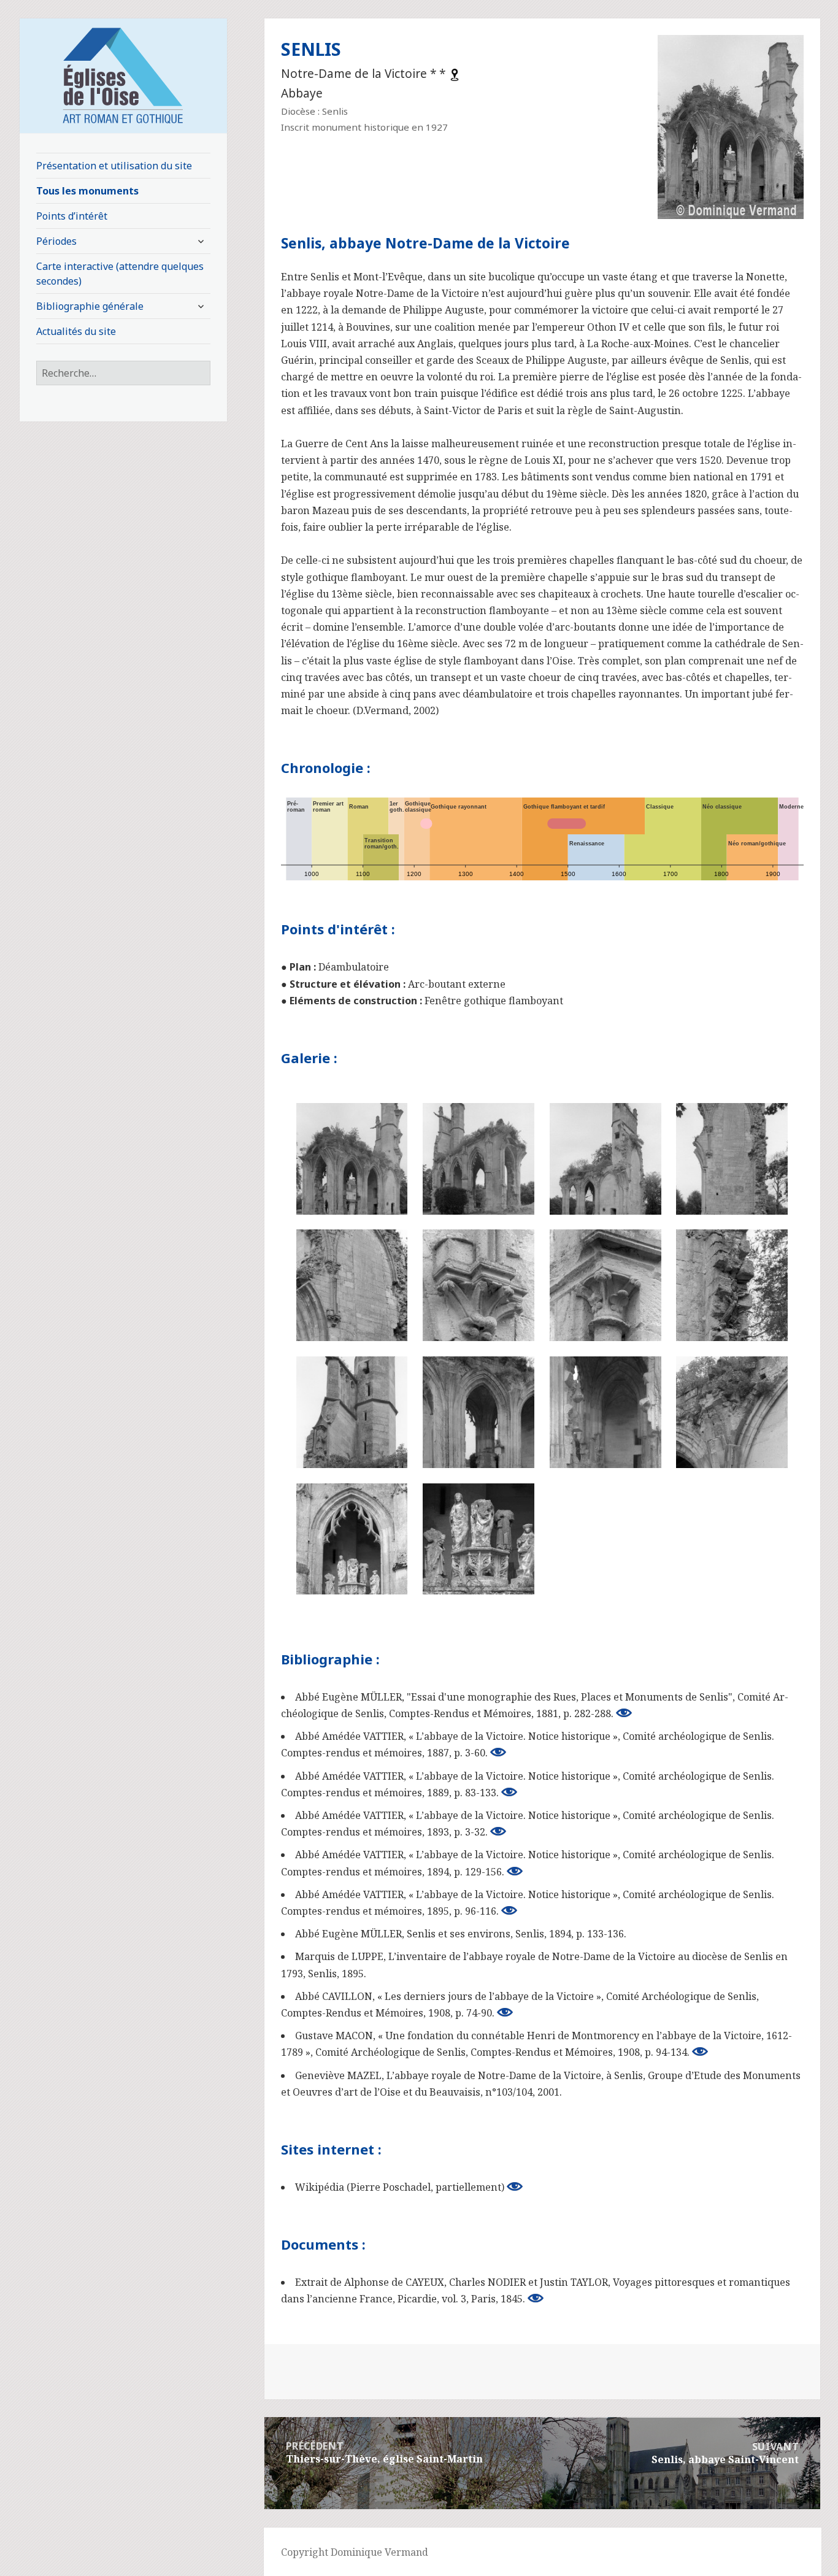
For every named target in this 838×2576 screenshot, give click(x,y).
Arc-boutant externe (457, 984)
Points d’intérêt (72, 216)
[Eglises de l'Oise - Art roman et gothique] (123, 74)
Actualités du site (76, 331)
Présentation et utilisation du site (114, 166)
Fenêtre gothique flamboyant (494, 1001)
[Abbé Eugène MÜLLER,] (624, 1713)
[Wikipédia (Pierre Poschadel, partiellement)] (515, 2186)
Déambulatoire (354, 967)
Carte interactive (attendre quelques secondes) (120, 274)
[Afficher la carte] (455, 74)
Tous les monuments (87, 191)
